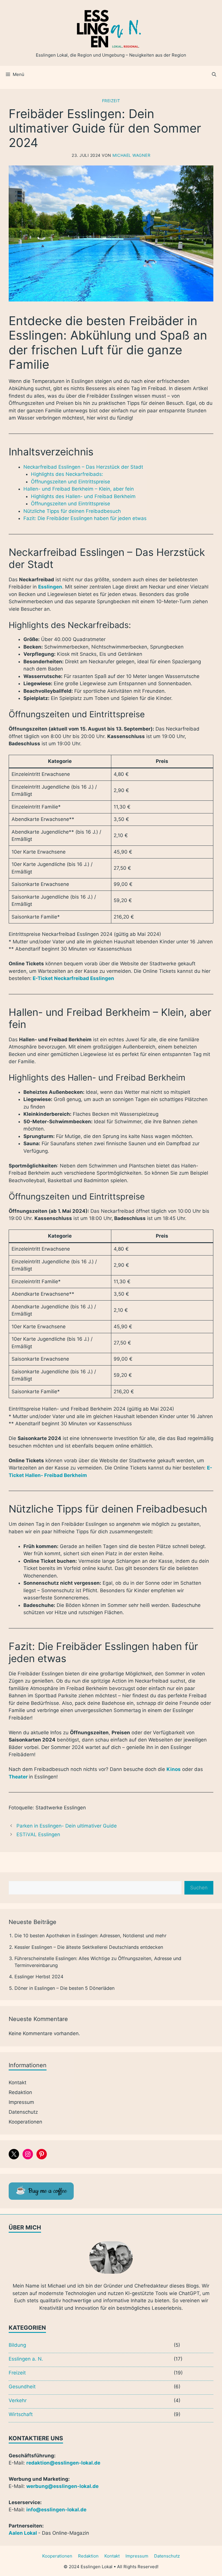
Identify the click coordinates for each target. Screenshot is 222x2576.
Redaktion (20, 2092)
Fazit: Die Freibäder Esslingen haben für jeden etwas (85, 518)
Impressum (21, 2102)
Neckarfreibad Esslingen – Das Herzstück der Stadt (83, 467)
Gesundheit (22, 2387)
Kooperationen (25, 2122)
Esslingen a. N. (26, 2359)
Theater (18, 1777)
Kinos (174, 1769)
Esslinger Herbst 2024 (39, 1977)
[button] (214, 74)
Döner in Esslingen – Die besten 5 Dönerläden (64, 1988)
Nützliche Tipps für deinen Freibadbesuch (72, 511)
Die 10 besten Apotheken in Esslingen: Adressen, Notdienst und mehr (90, 1936)
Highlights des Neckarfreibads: (67, 474)
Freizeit (111, 101)
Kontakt (17, 2083)
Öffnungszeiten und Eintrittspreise (71, 482)
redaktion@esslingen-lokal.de (63, 2463)
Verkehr (18, 2400)
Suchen (199, 1888)
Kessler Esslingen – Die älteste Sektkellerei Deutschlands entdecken (89, 1947)
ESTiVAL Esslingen (38, 1834)
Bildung (17, 2345)
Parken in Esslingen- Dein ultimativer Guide (67, 1826)
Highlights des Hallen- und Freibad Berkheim (83, 496)
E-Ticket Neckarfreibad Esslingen (73, 978)
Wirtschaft (21, 2414)
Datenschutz (23, 2112)
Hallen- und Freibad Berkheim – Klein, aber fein (79, 489)
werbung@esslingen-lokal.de (62, 2486)
